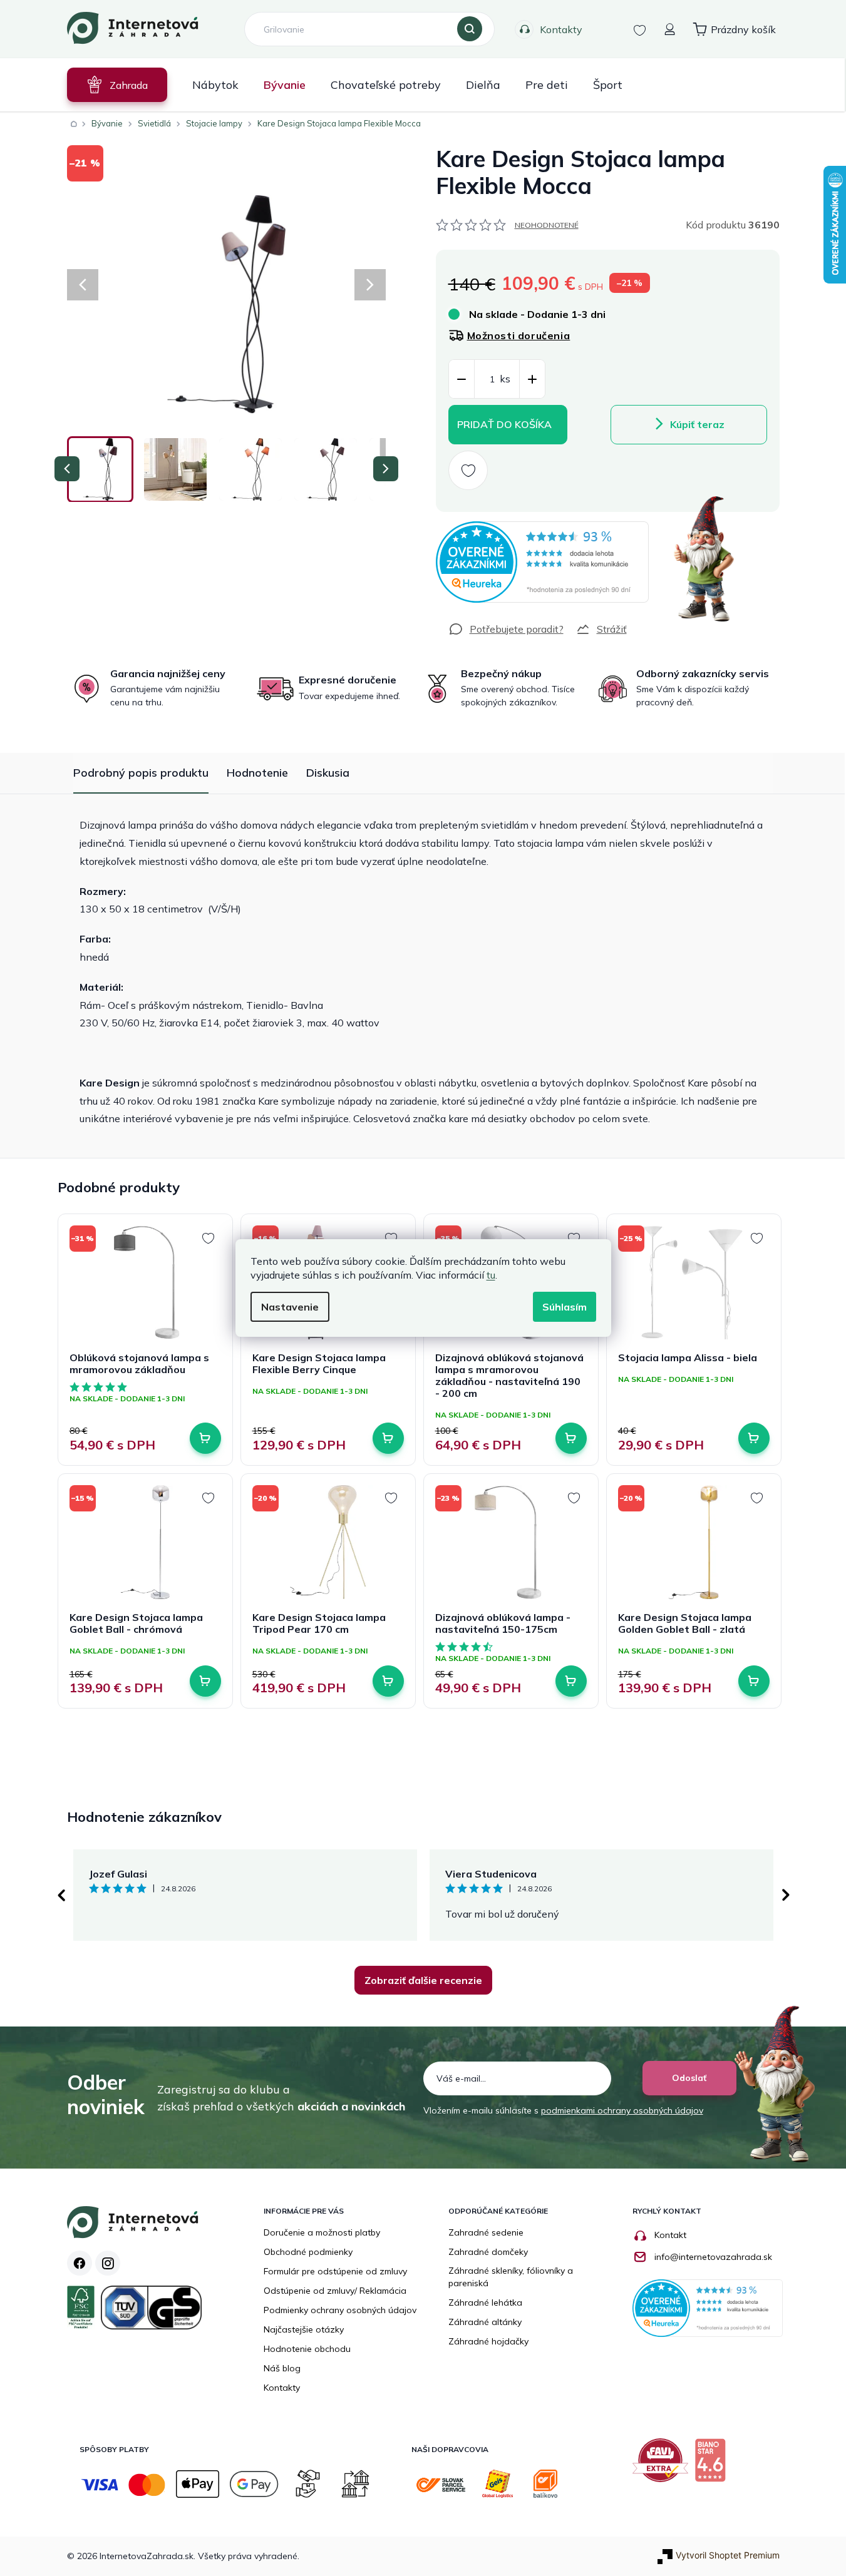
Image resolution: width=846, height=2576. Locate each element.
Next (786, 1895)
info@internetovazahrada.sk (713, 2257)
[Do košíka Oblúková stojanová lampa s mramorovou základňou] (205, 1438)
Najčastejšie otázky (304, 2329)
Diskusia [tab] (328, 773)
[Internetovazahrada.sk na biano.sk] (713, 2465)
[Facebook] (80, 2263)
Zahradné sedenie (486, 2232)
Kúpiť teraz (697, 424)
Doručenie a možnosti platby (322, 2232)
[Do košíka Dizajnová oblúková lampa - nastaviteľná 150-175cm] (571, 1681)
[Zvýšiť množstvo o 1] (532, 380)
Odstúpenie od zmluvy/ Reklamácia (335, 2291)
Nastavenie (290, 1307)
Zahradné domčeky (488, 2252)
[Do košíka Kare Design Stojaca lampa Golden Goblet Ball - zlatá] (754, 1681)
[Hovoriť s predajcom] (506, 629)
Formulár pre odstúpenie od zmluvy (335, 2271)
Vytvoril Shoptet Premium (728, 2555)
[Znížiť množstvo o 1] (462, 380)
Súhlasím (565, 1307)
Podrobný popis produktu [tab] (141, 773)
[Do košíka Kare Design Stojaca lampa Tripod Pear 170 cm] (388, 1681)
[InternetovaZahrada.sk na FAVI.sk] (663, 2465)
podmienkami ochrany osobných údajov (622, 2110)
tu (491, 1275)
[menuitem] (117, 85)
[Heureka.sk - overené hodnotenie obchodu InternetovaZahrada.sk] (542, 562)
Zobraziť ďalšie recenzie (423, 1980)
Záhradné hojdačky (488, 2341)
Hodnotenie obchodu (307, 2349)
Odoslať (689, 2078)
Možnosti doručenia (519, 335)
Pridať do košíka (504, 424)
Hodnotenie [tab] (257, 773)
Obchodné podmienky (308, 2252)
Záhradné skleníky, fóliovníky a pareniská (511, 2277)
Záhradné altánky (485, 2322)
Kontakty (561, 29)
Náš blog (282, 2368)
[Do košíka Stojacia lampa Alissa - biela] (754, 1438)
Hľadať (470, 29)
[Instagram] (108, 2263)
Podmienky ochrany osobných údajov (340, 2310)
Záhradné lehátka (485, 2303)
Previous (61, 1895)
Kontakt (670, 2235)
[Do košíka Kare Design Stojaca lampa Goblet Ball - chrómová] (205, 1681)
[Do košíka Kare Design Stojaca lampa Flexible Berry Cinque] (388, 1438)
